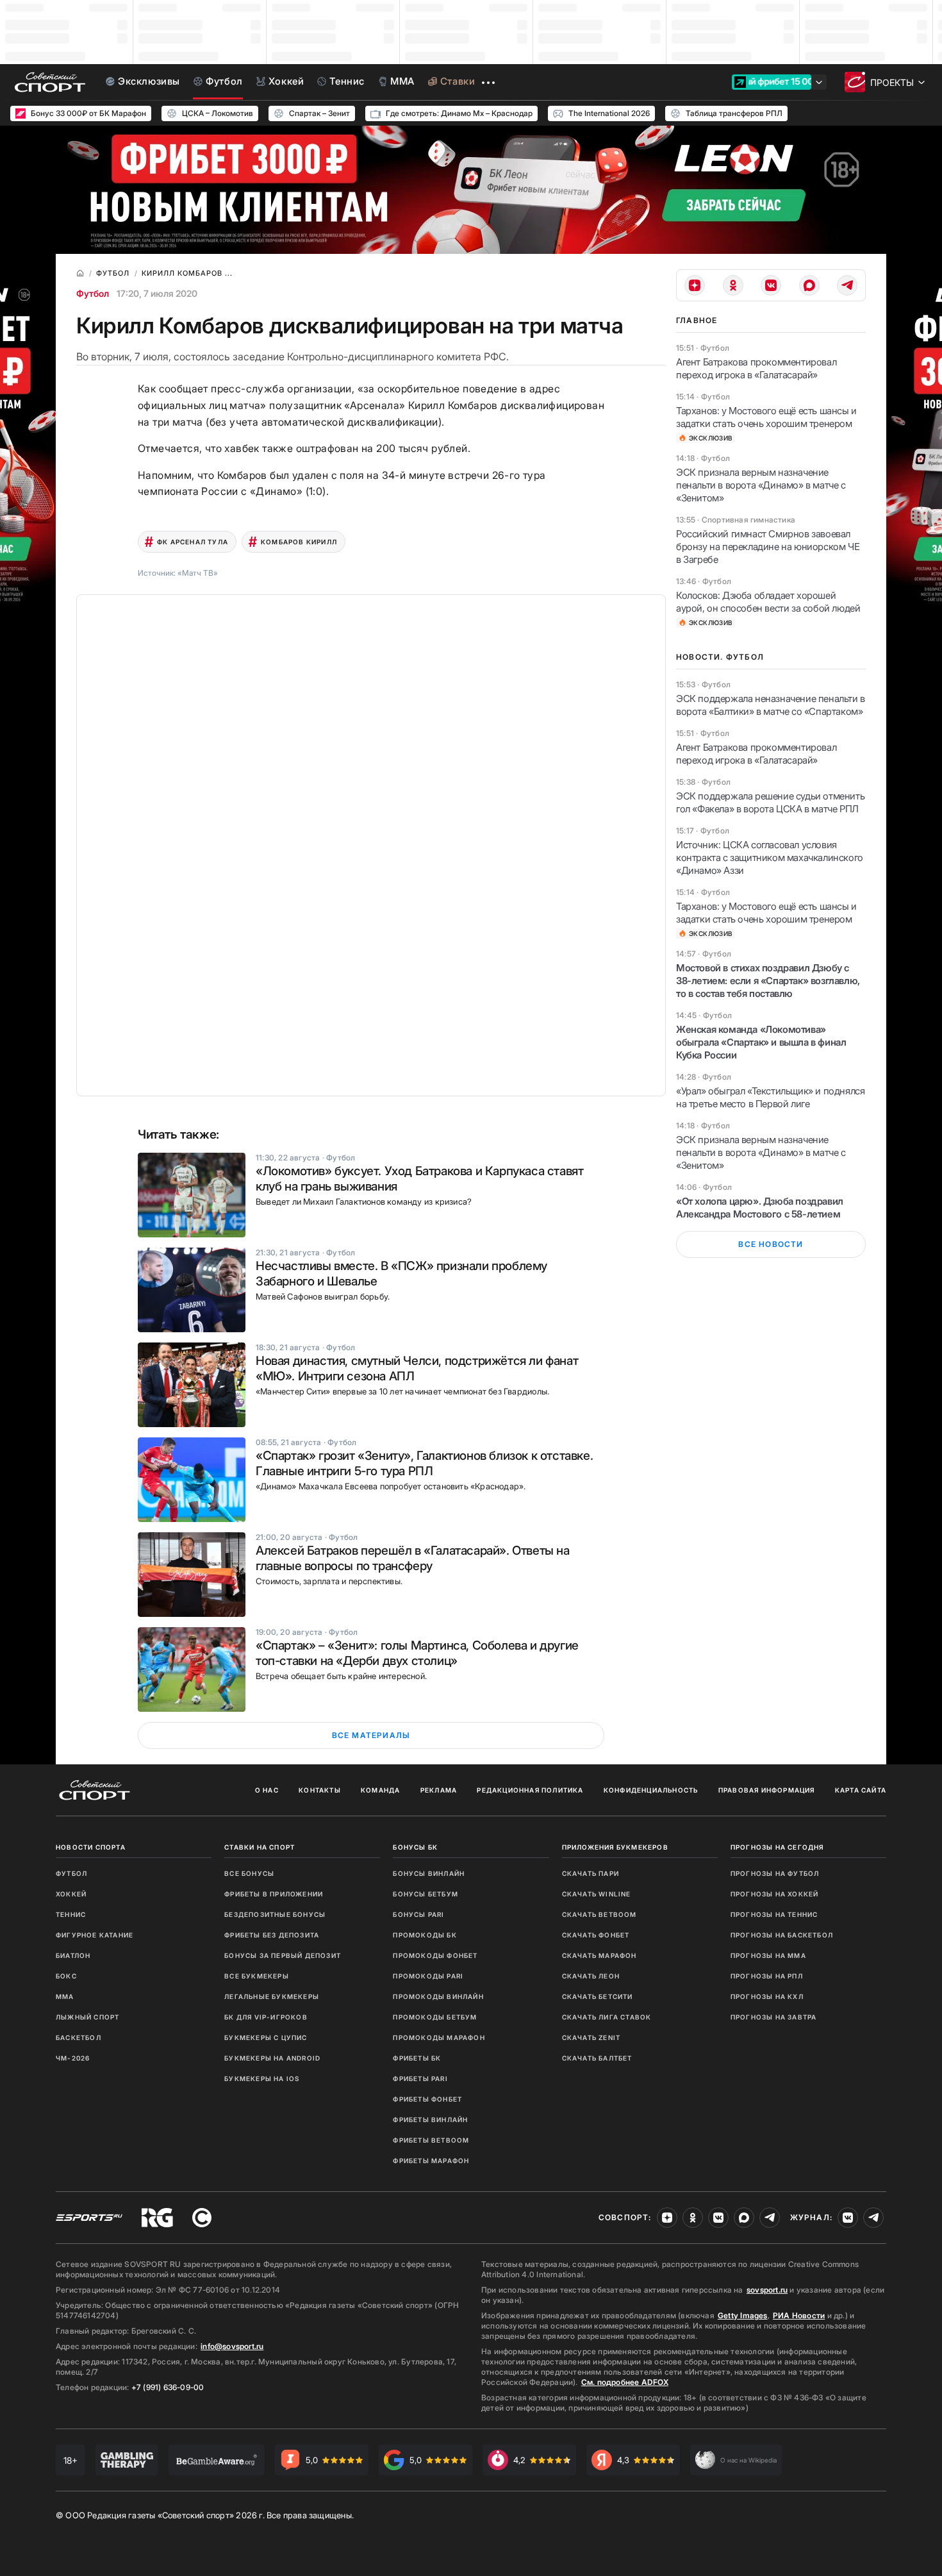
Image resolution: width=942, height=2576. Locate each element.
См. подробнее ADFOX (625, 2382)
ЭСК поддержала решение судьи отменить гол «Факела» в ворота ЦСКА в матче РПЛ (770, 802)
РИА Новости (799, 2315)
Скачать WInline (597, 1894)
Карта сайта (861, 1790)
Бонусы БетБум (426, 1894)
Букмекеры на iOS (262, 2078)
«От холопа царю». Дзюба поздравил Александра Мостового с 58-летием (760, 1208)
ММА (65, 1996)
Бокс (66, 1976)
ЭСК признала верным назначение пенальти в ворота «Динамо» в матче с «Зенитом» (761, 485)
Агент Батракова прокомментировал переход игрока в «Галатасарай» (756, 368)
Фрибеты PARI (420, 2078)
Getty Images (743, 2315)
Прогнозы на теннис (774, 1914)
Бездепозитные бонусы (275, 1914)
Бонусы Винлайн (429, 1873)
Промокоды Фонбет (435, 1955)
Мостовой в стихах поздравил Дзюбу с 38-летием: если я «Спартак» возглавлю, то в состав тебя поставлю (768, 981)
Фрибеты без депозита (272, 1935)
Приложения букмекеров (615, 1847)
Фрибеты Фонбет (427, 2099)
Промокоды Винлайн (438, 1996)
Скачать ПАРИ (591, 1873)
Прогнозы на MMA (768, 1955)
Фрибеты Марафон (431, 2161)
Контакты (320, 1790)
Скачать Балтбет (597, 2058)
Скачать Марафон (599, 1955)
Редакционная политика (530, 1790)
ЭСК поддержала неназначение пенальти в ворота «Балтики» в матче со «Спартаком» (771, 705)
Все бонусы (249, 1873)
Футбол (93, 293)
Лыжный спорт (87, 2017)
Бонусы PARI (418, 1914)
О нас (267, 1790)
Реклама (439, 1790)
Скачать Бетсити (598, 1996)
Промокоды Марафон (439, 2037)
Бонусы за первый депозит (283, 1955)
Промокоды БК (425, 1935)
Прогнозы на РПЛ (767, 1976)
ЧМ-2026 (73, 2058)
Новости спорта (91, 1847)
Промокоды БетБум (435, 2017)
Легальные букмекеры (272, 1996)
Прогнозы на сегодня (777, 1847)
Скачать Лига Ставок (607, 2017)
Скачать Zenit (591, 2037)
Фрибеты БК (417, 2058)
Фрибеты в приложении (274, 1894)
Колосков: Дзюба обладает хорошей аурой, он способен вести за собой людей (768, 602)
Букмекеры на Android (272, 2058)
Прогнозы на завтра (774, 2017)
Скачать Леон (591, 1976)
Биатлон (73, 1955)
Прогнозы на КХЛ (767, 1996)
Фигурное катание (95, 1935)
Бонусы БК (415, 1847)
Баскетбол (78, 2037)
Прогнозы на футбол (775, 1873)
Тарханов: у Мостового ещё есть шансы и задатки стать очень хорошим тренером (766, 417)
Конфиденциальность (651, 1790)
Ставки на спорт (260, 1847)
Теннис (71, 1914)
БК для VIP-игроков (266, 2017)
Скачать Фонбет (596, 1935)
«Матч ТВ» (198, 573)
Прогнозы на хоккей (775, 1894)
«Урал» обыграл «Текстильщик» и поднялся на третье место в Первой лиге (770, 1097)
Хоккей (71, 1894)
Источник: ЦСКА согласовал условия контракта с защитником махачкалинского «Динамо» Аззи (770, 857)
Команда (380, 1790)
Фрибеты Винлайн (430, 2120)
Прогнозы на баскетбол (782, 1935)
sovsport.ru (767, 2290)
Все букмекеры (257, 1976)
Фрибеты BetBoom (431, 2140)
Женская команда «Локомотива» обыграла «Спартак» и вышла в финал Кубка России (761, 1042)
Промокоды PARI (428, 1976)
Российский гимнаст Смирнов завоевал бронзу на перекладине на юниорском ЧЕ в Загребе (768, 547)
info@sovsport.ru (232, 2346)
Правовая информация (767, 1790)
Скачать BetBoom (599, 1914)
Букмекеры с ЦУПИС (266, 2037)
